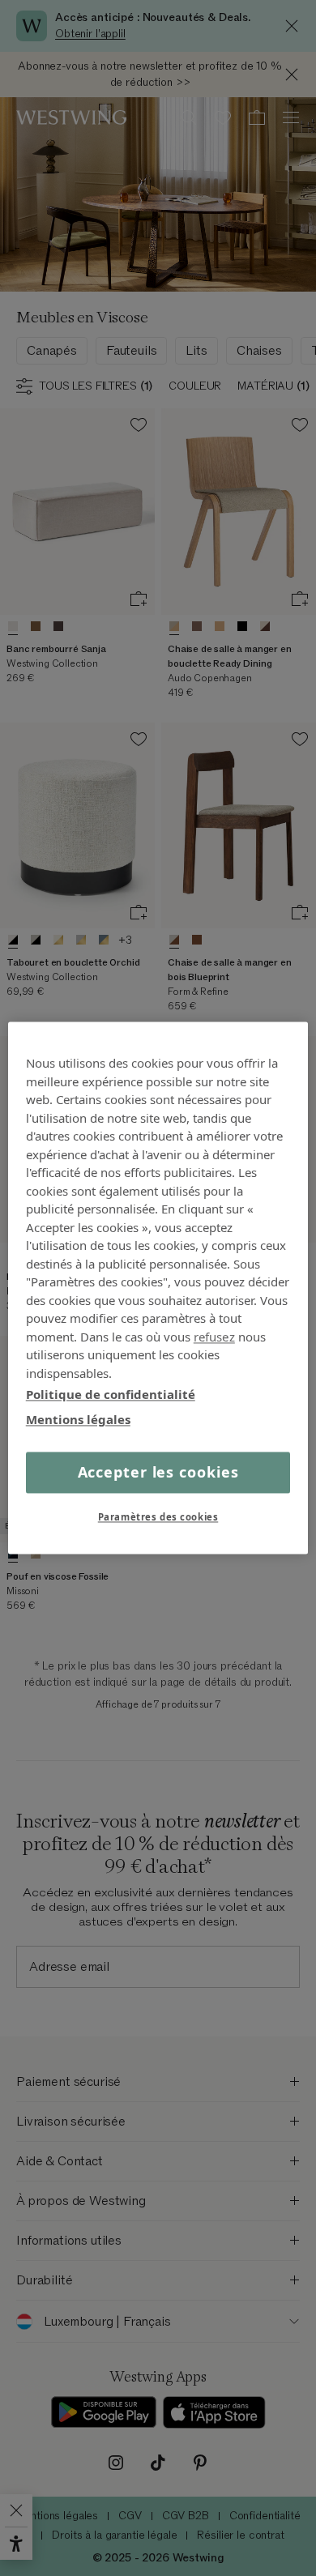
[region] (158, 1288)
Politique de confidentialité (111, 1394)
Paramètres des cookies (158, 1518)
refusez (214, 1337)
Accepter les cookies (158, 1472)
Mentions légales (78, 1419)
